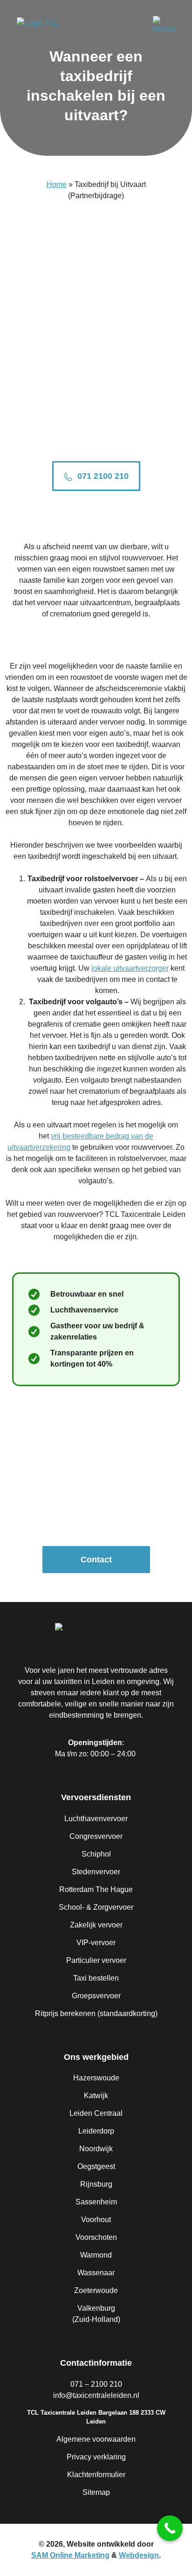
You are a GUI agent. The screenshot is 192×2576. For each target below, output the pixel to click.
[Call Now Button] (170, 2528)
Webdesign (139, 2555)
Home (57, 184)
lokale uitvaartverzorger (130, 968)
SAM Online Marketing (70, 2555)
